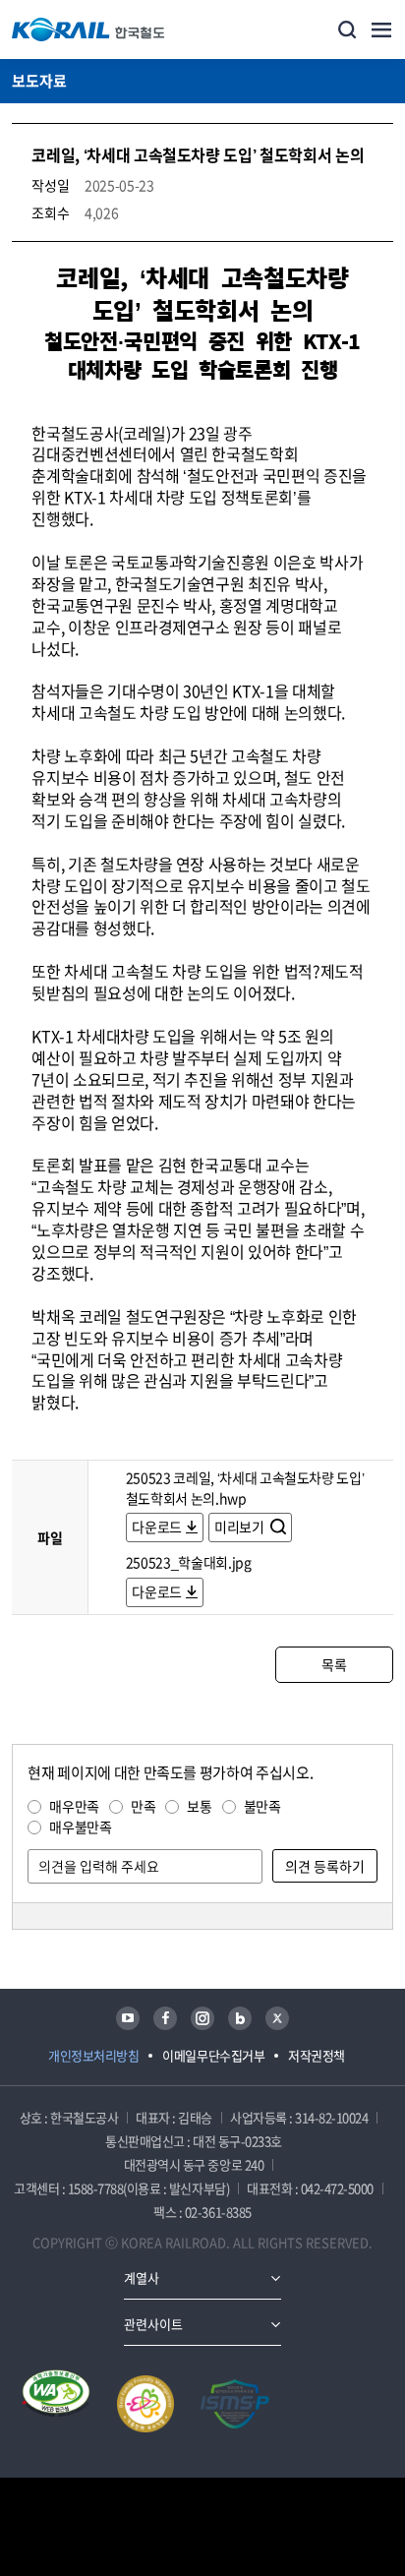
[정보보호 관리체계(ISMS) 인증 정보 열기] (235, 2404)
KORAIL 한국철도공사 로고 (88, 30)
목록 (334, 1664)
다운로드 (157, 1527)
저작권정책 (317, 2055)
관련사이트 (153, 2324)
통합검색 (347, 30)
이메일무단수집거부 (213, 2055)
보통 (199, 1806)
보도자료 (39, 81)
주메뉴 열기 (381, 30)
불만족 (262, 1806)
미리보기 (240, 1527)
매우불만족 (80, 1827)
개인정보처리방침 (93, 2055)
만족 (143, 1806)
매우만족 (74, 1806)
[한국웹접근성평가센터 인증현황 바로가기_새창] (56, 2404)
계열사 (142, 2277)
